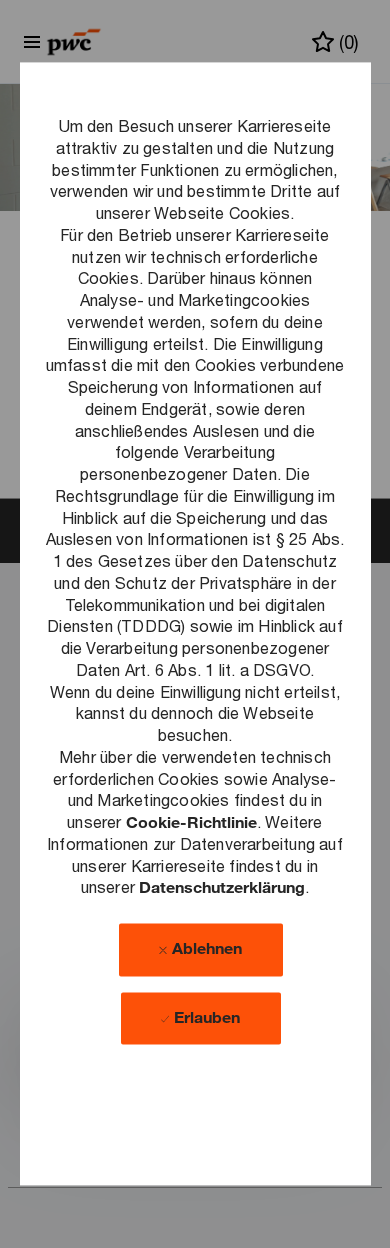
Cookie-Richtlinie (191, 821)
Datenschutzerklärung (222, 887)
